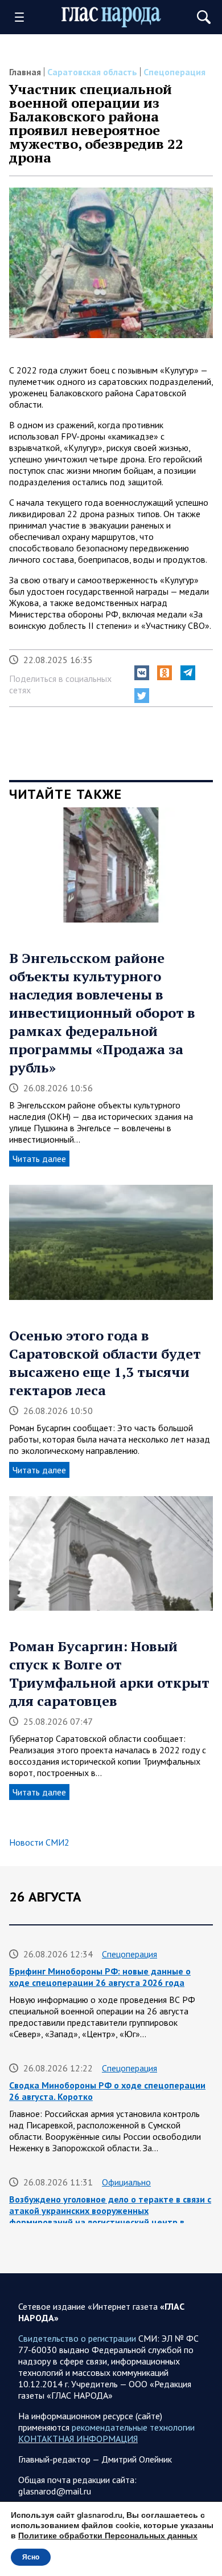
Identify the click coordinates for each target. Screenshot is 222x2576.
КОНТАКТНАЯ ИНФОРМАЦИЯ (78, 2439)
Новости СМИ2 (39, 1842)
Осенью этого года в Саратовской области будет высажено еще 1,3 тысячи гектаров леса (105, 1363)
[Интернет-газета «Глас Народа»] (111, 17)
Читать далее (39, 1159)
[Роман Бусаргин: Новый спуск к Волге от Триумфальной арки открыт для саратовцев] (111, 1558)
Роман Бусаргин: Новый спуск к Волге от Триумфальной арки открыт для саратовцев (109, 1673)
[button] (142, 673)
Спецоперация (174, 72)
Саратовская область (92, 72)
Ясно (31, 2557)
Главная (25, 72)
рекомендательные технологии (133, 2427)
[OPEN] (23, 17)
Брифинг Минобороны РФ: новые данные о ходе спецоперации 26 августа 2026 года (100, 1977)
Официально (126, 2182)
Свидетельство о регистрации (77, 2338)
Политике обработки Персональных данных (108, 2536)
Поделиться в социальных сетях (60, 684)
